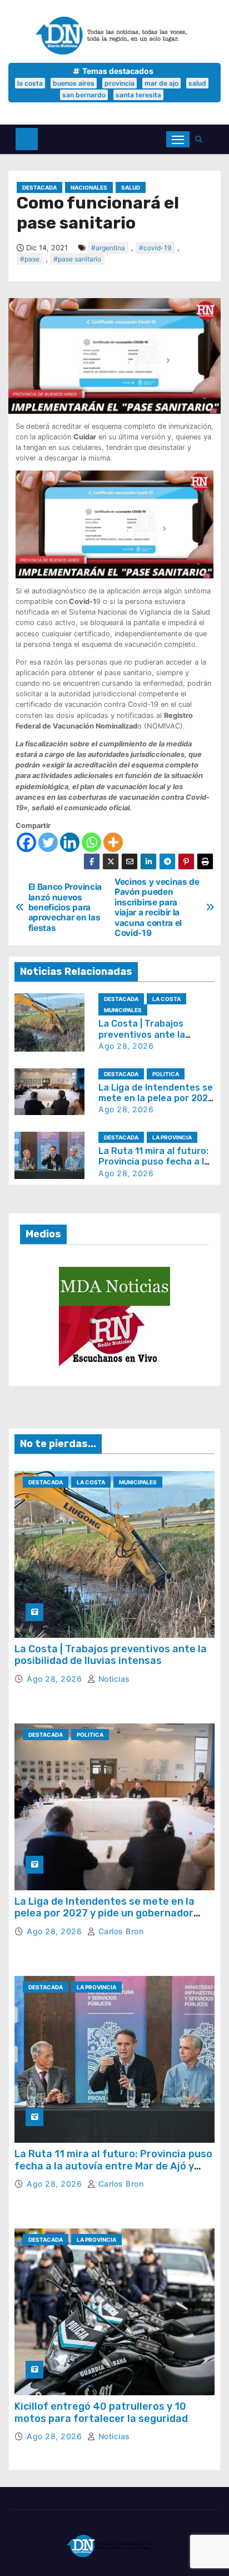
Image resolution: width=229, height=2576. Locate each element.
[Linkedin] (70, 842)
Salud (131, 187)
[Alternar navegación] (178, 139)
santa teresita (138, 95)
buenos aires (74, 83)
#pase (30, 259)
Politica (166, 1074)
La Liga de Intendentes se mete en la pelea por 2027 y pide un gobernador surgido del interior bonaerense (104, 1913)
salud (197, 83)
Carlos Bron (120, 1931)
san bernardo (84, 95)
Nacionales (89, 187)
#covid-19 (155, 248)
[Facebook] (26, 842)
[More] (113, 842)
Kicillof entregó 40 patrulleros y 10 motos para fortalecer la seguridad (101, 2412)
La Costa (166, 999)
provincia (120, 83)
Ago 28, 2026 (126, 1046)
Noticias (113, 1679)
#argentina (108, 248)
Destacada (39, 187)
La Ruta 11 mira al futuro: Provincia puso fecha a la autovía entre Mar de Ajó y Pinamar (113, 2166)
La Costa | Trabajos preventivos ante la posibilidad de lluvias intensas (111, 1655)
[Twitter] (48, 842)
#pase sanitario (77, 259)
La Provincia (172, 1137)
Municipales (123, 1010)
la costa (30, 83)
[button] (201, 139)
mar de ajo (161, 83)
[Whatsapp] (91, 842)
